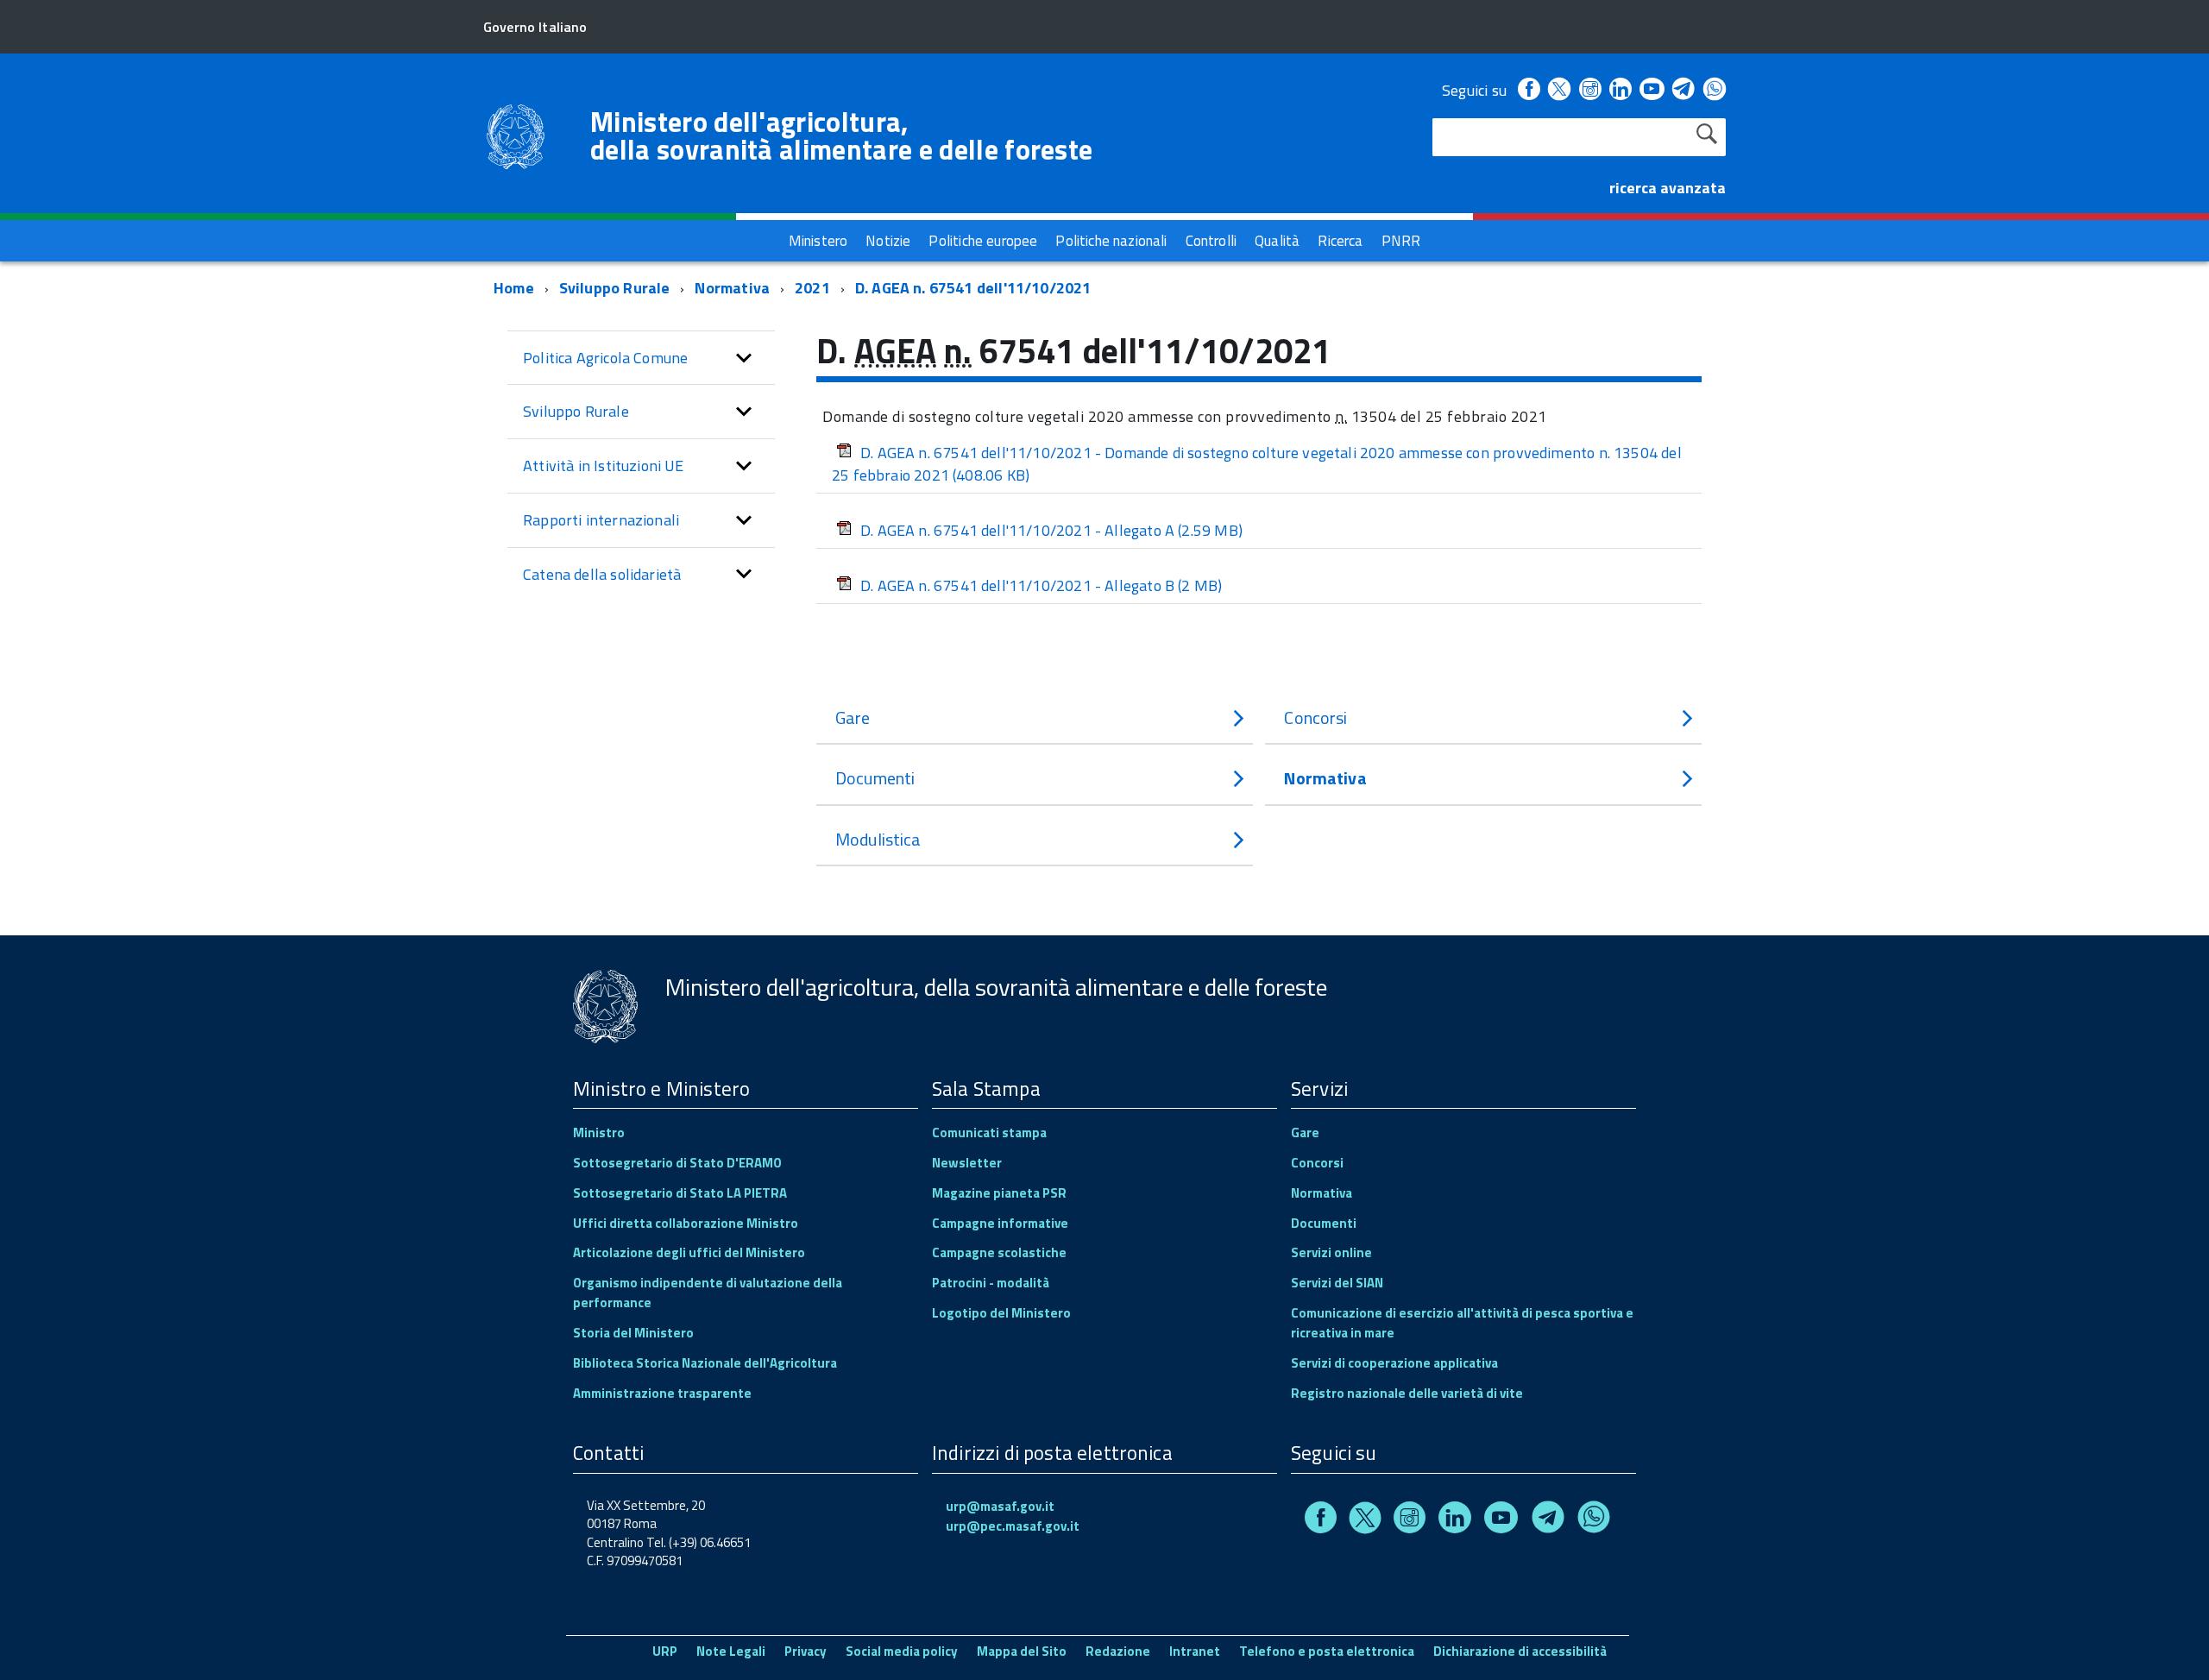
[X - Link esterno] (1559, 90)
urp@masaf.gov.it (1000, 1506)
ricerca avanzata (1668, 188)
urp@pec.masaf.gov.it (1013, 1526)
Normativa (732, 288)
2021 (812, 288)
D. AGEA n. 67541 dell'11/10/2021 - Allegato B (1041, 585)
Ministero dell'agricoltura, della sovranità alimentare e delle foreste (841, 135)
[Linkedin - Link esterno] (1621, 90)
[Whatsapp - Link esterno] (1715, 90)
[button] (744, 358)
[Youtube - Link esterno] (1652, 90)
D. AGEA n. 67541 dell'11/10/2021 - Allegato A (1051, 530)
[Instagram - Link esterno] (1590, 90)
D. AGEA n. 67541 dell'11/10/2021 (973, 288)
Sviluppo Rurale (615, 288)
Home (514, 288)
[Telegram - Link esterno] (1684, 90)
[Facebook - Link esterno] (1529, 90)
